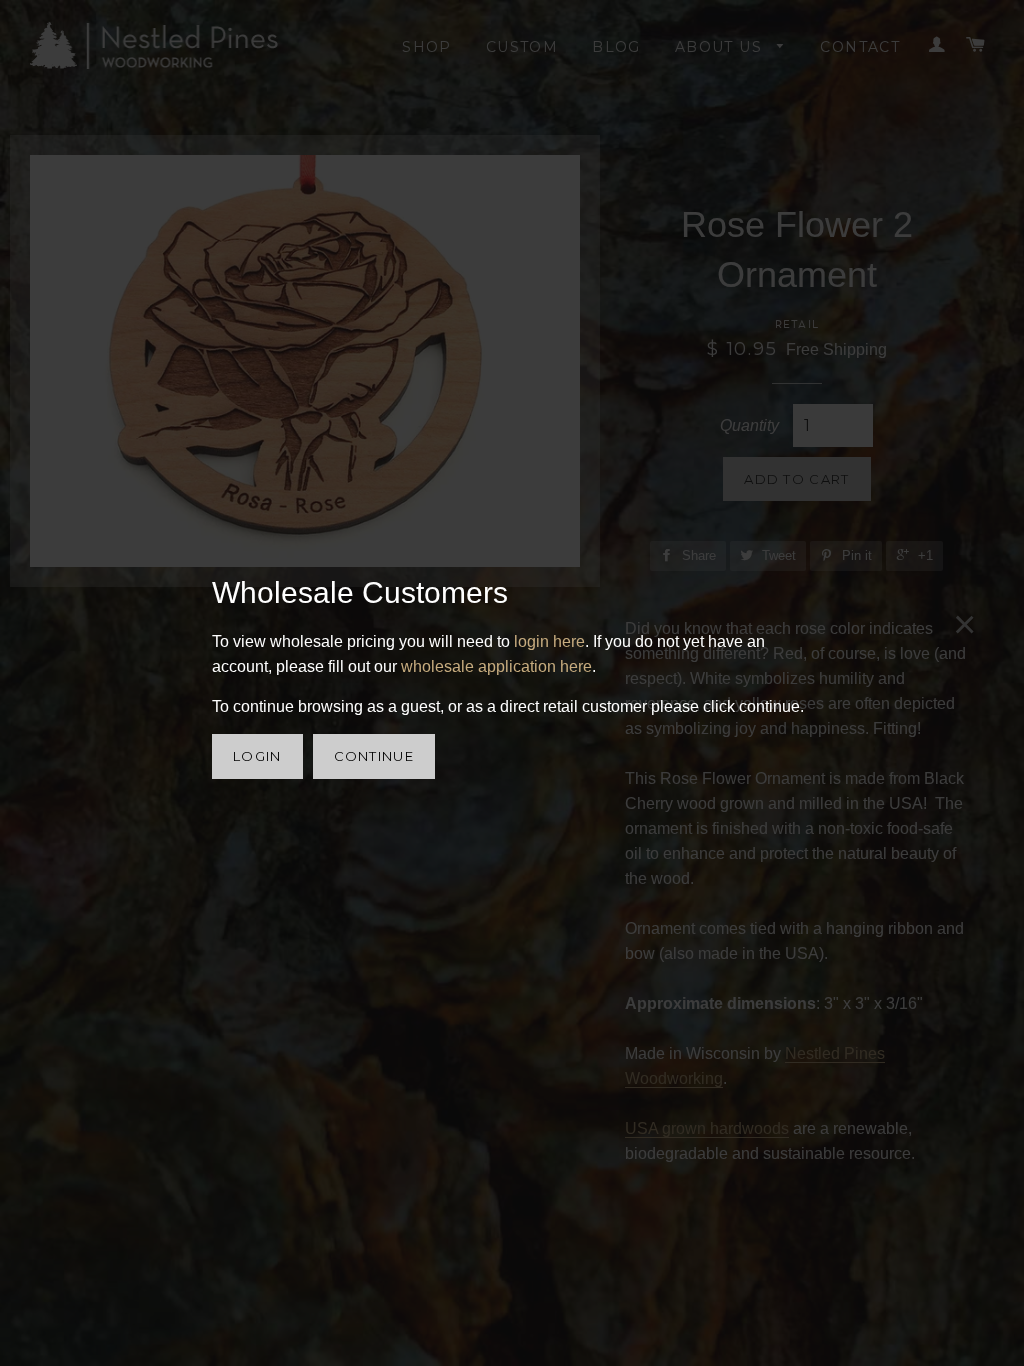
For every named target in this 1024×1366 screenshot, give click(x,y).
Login (257, 756)
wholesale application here (496, 666)
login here (549, 641)
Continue (374, 756)
